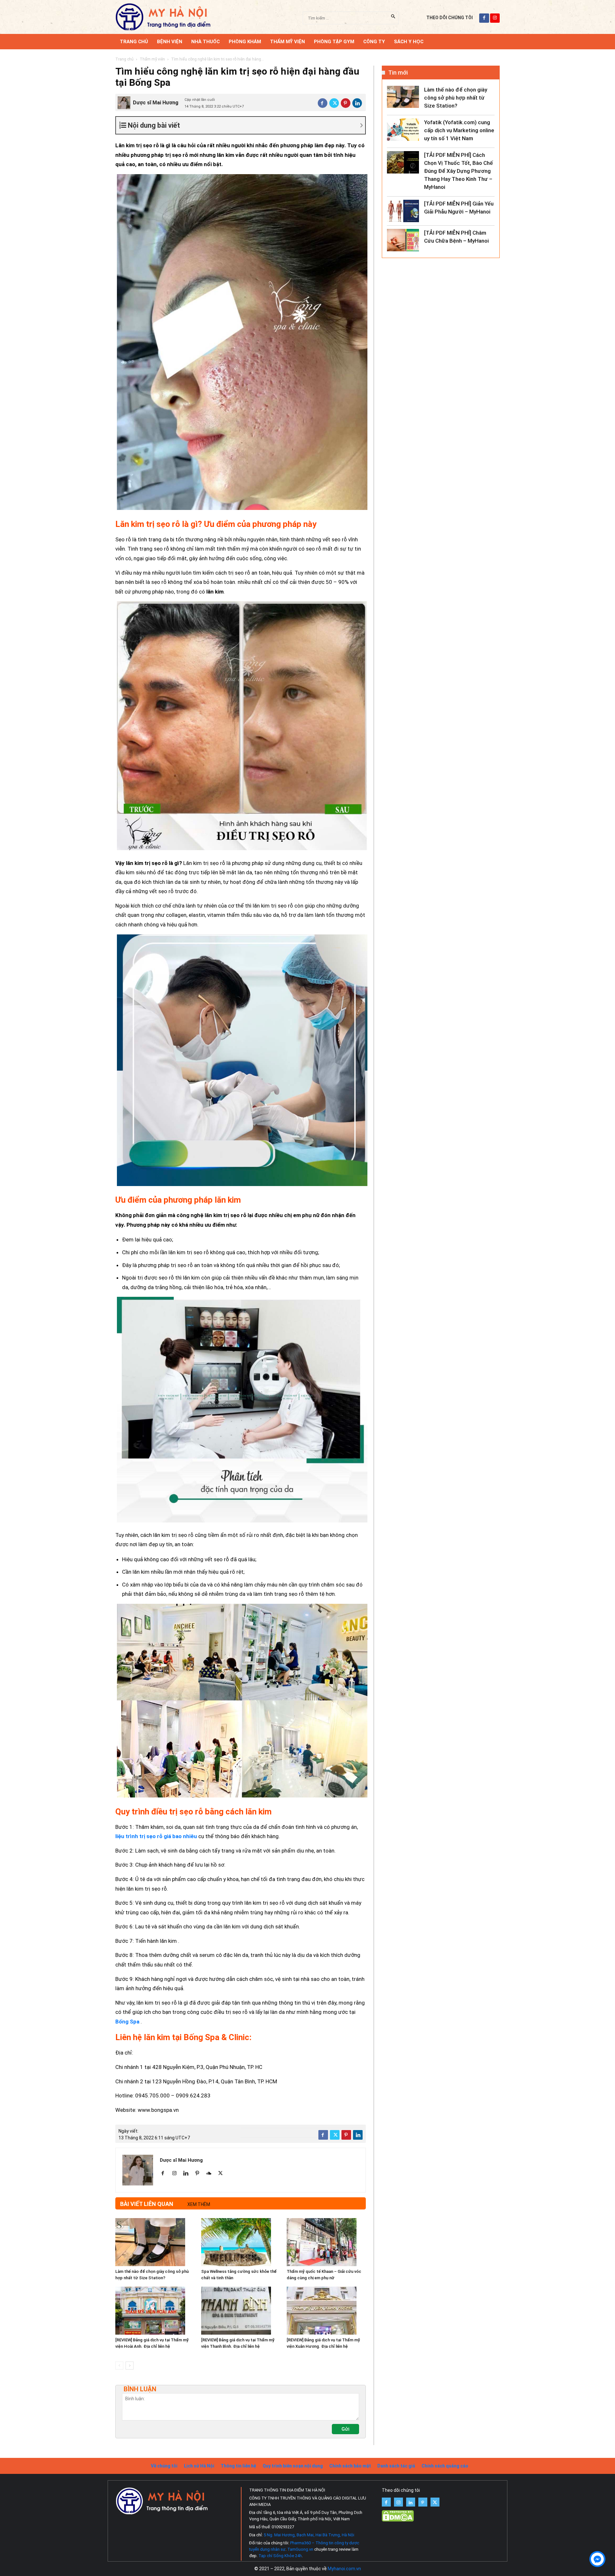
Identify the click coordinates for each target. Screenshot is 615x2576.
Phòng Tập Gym (334, 42)
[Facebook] (323, 103)
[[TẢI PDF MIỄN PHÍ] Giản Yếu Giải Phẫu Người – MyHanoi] (403, 211)
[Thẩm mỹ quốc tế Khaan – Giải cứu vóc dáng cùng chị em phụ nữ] (326, 2242)
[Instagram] (177, 2174)
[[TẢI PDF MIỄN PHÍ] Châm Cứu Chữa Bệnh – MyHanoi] (403, 240)
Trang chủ (124, 59)
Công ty (374, 42)
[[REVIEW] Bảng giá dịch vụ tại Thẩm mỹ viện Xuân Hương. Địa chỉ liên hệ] (326, 2311)
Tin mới (398, 73)
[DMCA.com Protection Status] (398, 2520)
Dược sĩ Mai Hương (156, 103)
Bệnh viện (170, 42)
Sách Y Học (409, 42)
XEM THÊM (199, 2204)
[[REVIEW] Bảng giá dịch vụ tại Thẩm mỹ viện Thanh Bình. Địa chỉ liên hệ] (241, 2311)
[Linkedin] (357, 103)
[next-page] (130, 2366)
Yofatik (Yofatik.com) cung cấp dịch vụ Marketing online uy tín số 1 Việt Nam (459, 130)
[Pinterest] (346, 103)
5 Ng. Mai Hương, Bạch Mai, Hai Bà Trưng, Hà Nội (309, 2535)
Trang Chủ (134, 42)
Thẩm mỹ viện (287, 42)
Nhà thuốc (205, 42)
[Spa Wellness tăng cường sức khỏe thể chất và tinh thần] (241, 2242)
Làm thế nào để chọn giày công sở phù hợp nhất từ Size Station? (456, 98)
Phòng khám (245, 42)
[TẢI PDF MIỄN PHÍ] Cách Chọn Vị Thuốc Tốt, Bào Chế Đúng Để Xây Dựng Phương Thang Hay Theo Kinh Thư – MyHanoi (459, 171)
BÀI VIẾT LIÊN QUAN (147, 2204)
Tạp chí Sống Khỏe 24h (280, 2556)
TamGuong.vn (300, 2549)
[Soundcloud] (211, 2174)
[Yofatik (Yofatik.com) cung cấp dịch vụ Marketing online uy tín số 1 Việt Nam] (403, 130)
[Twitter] (334, 103)
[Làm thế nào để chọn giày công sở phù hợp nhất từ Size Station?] (155, 2242)
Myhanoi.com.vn (344, 2569)
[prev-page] (119, 2366)
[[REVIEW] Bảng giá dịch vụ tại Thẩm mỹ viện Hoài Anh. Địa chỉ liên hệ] (155, 2311)
